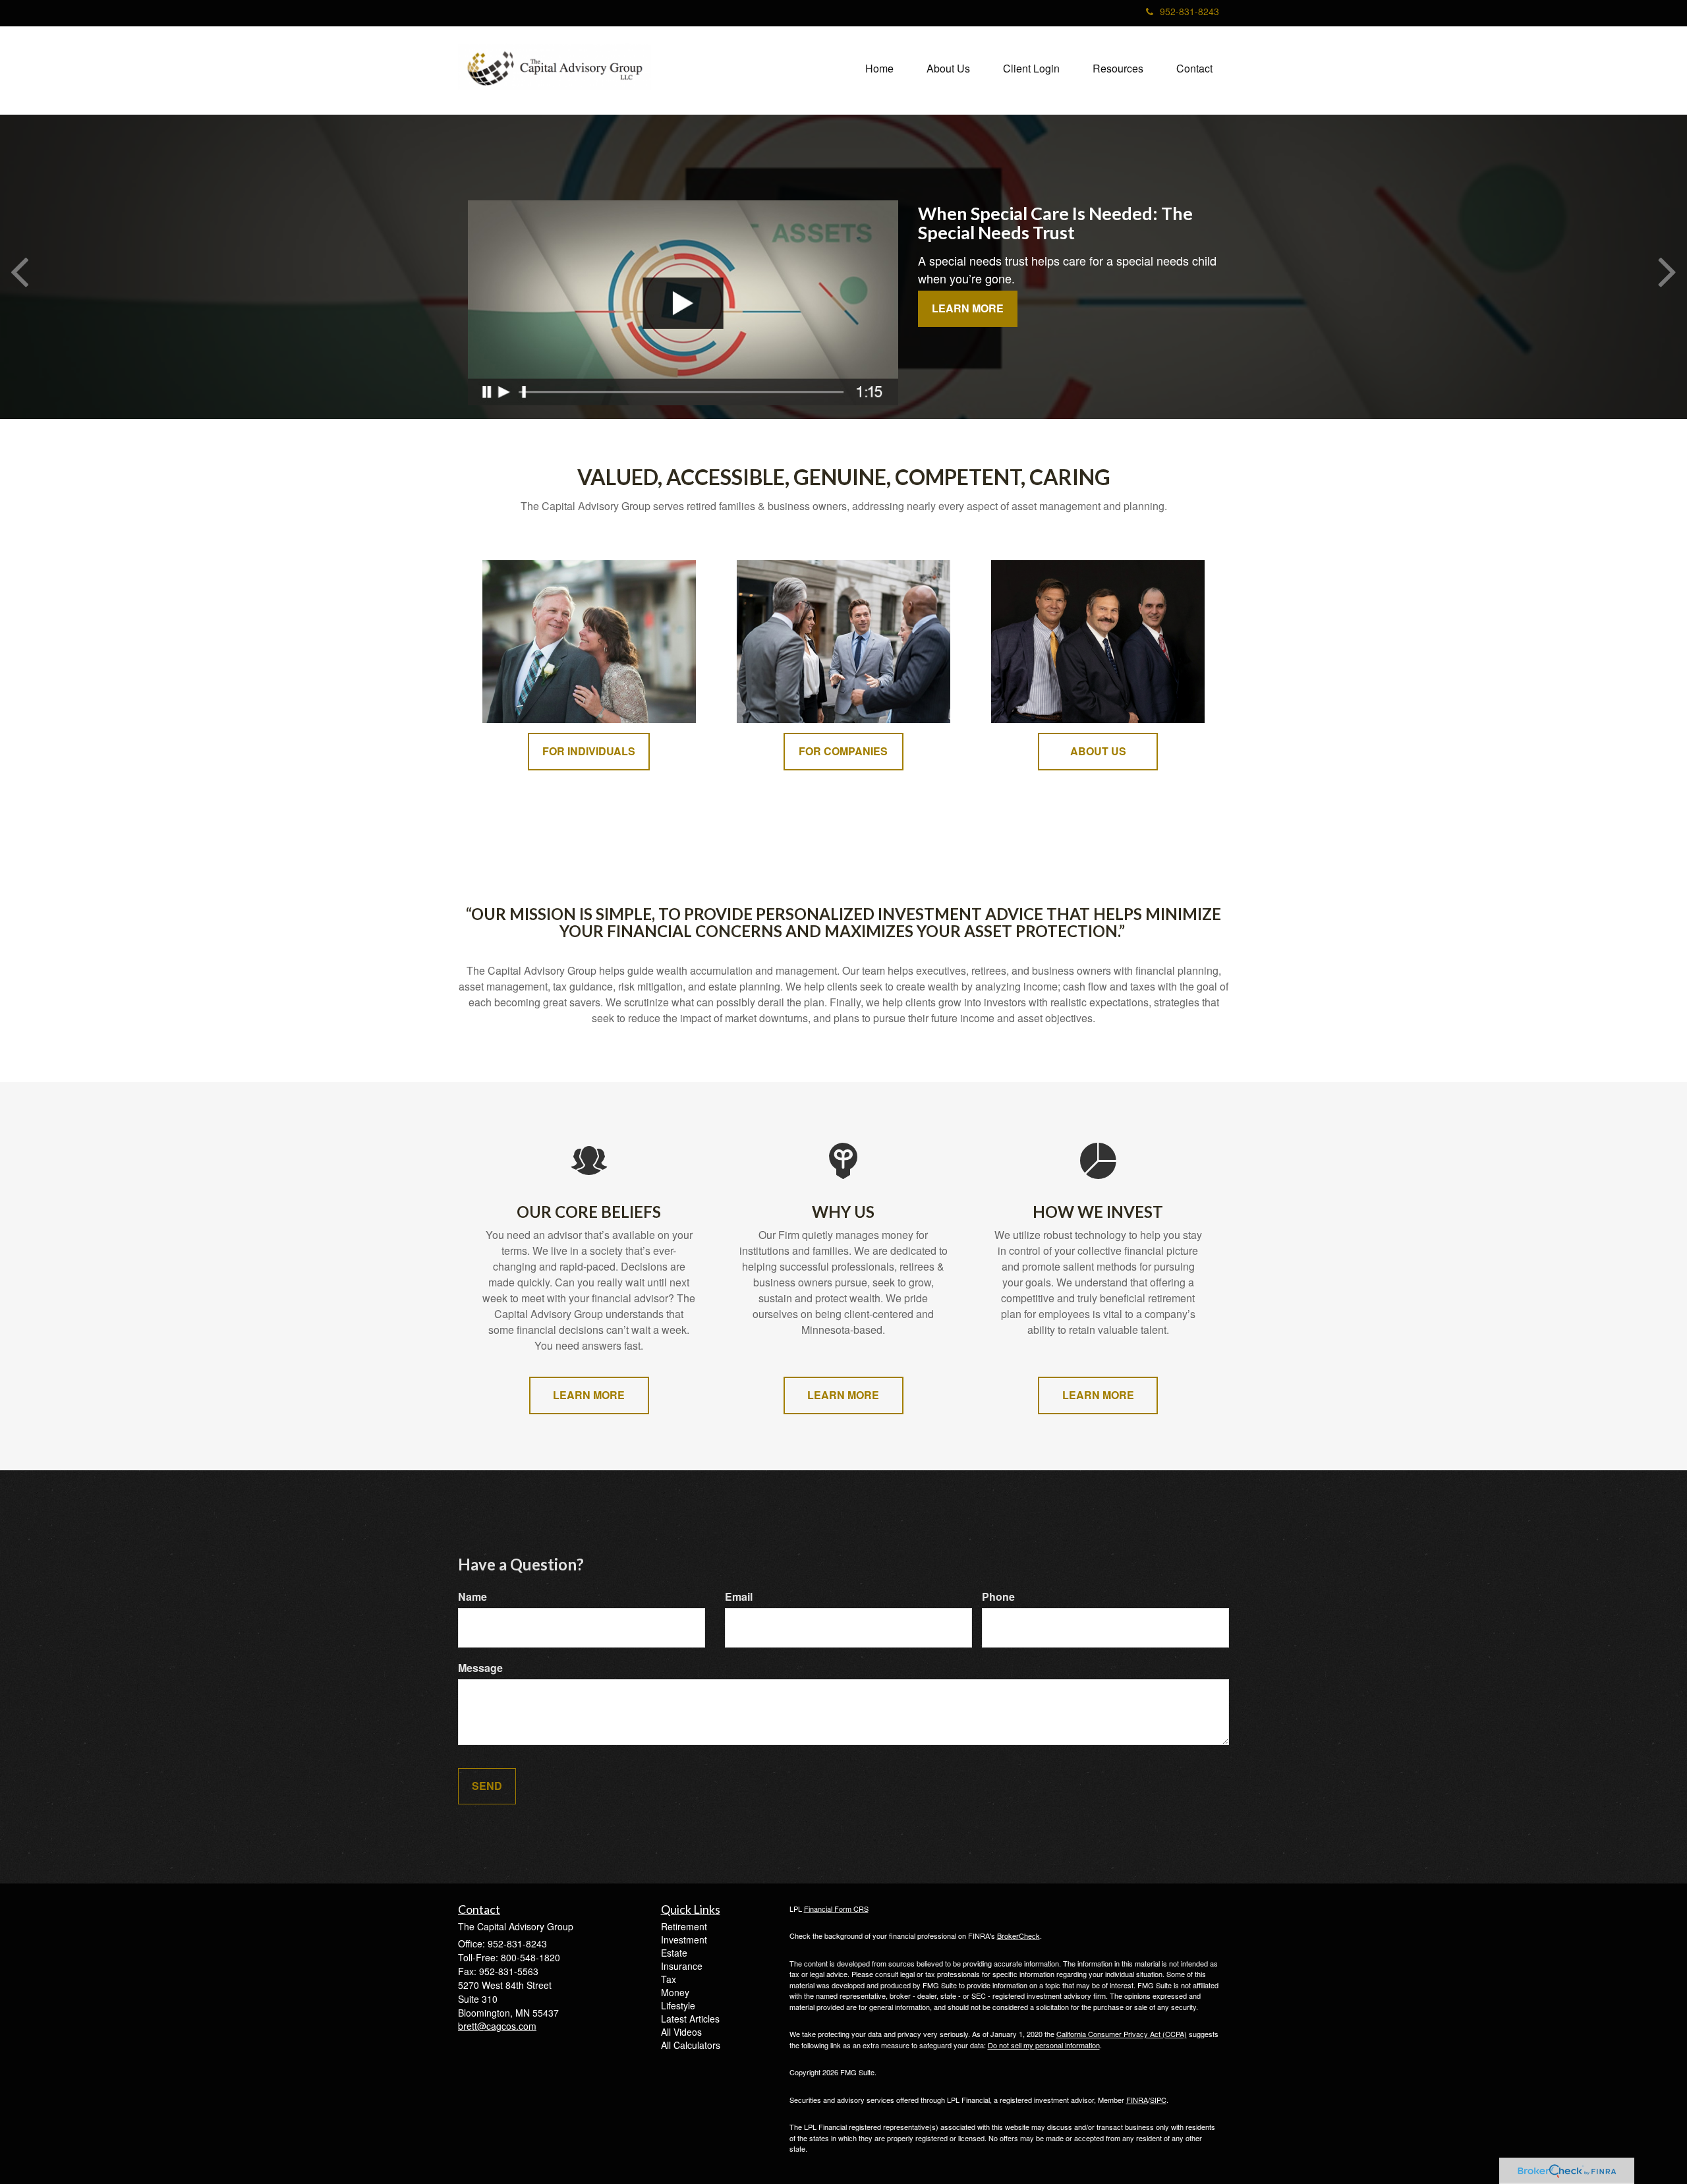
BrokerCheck (1018, 1936)
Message (480, 1668)
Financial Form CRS (836, 1909)
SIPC (1158, 2100)
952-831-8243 (1189, 11)
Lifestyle (678, 2005)
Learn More (968, 308)
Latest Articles (690, 2019)
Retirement (684, 1926)
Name (472, 1597)
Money (675, 1992)
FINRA (1137, 2100)
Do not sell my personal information (1044, 2045)
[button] (948, 69)
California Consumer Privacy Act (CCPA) (1122, 2034)
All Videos (681, 2032)
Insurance (682, 1966)
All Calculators (691, 2045)
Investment (684, 1940)
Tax (669, 1979)
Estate (674, 1953)
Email (739, 1597)
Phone (998, 1597)
